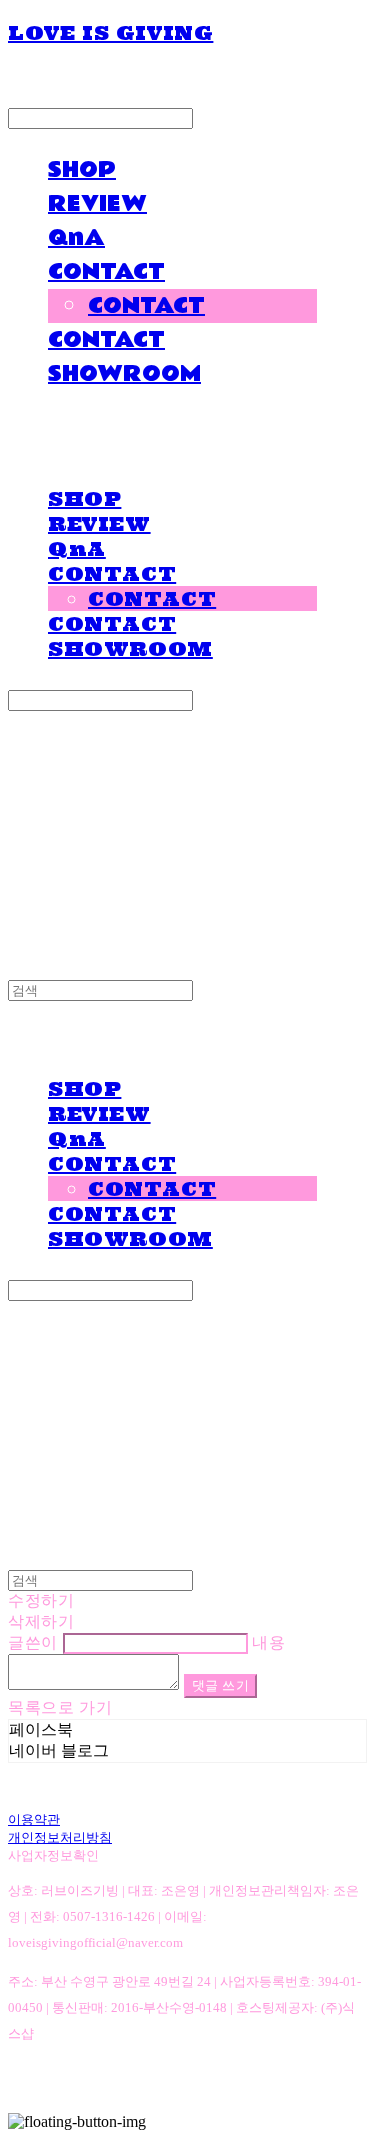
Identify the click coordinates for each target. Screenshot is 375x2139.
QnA (76, 238)
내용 (268, 1642)
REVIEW (97, 204)
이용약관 (34, 1819)
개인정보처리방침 (60, 1837)
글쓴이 (33, 1642)
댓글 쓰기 (221, 1685)
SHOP (82, 170)
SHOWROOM (124, 374)
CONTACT (106, 272)
